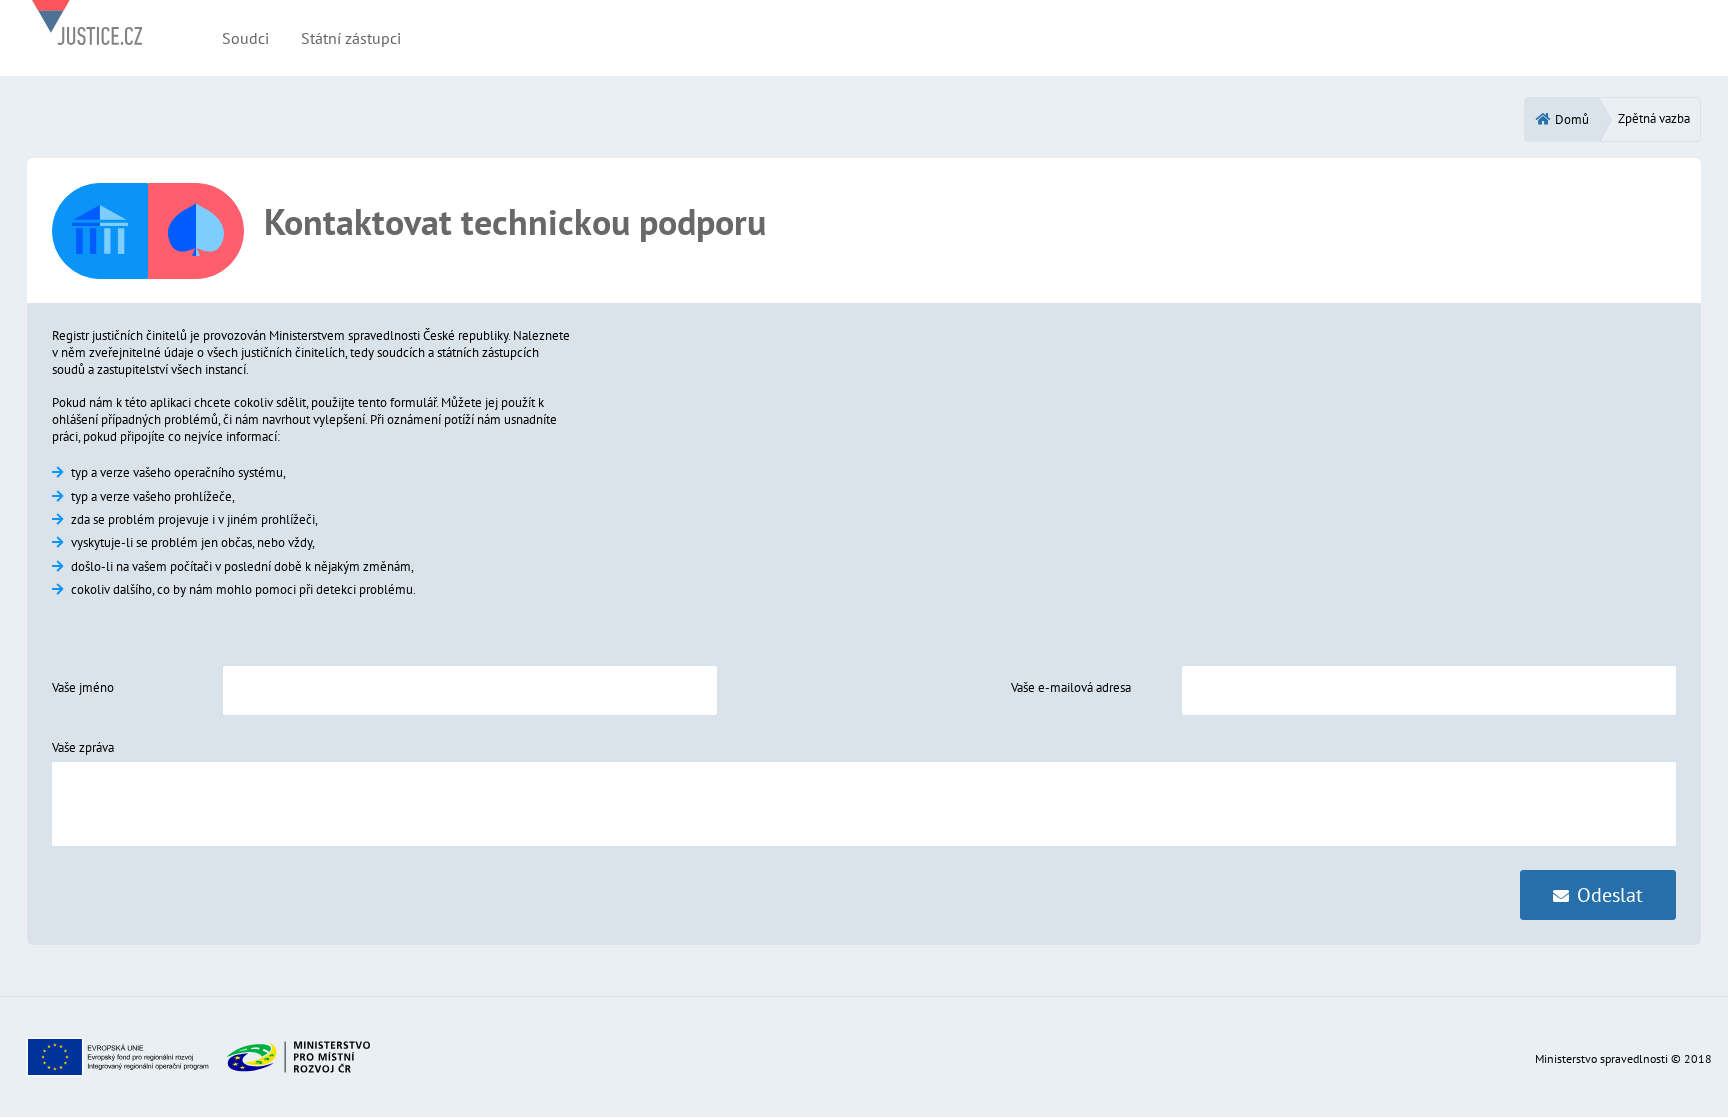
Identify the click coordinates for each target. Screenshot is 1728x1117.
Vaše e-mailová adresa (1071, 687)
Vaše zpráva (83, 747)
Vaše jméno (83, 687)
